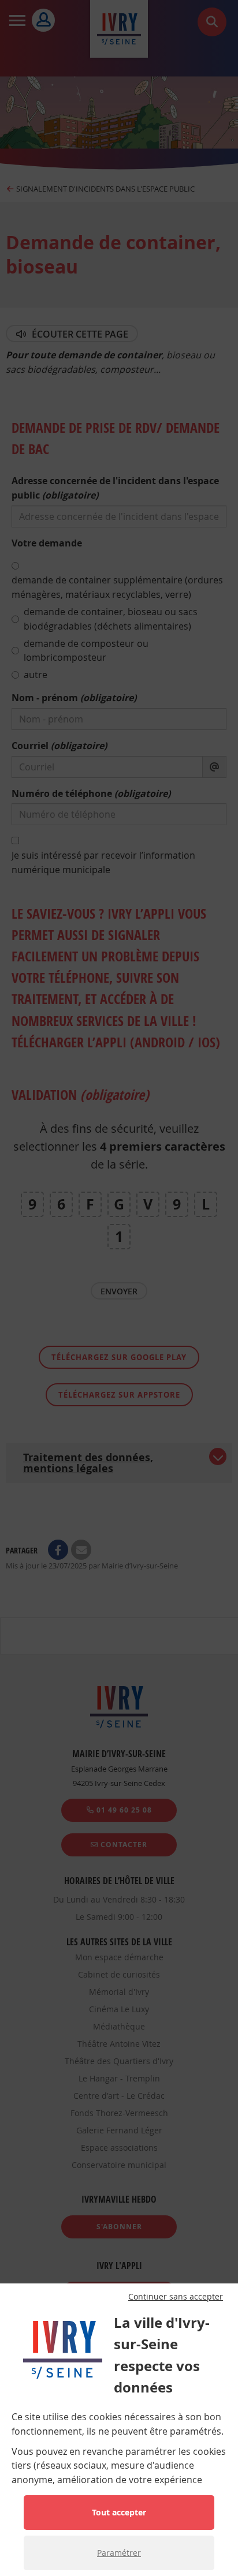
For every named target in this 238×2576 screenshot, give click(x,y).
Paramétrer (119, 2553)
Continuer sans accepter (176, 2297)
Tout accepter (119, 2512)
